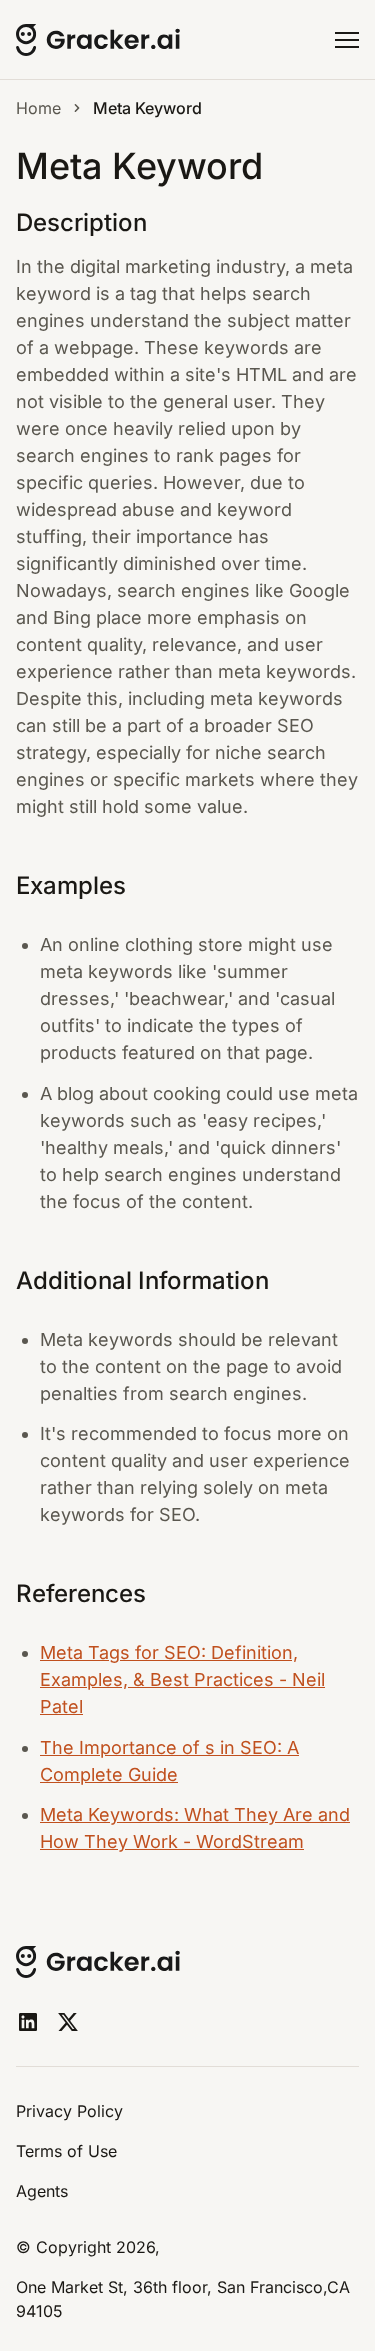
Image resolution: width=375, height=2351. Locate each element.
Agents (42, 2191)
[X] (68, 2022)
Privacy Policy (69, 2111)
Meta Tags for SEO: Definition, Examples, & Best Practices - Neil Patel (182, 1679)
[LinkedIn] (28, 2022)
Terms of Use (66, 2151)
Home (38, 108)
